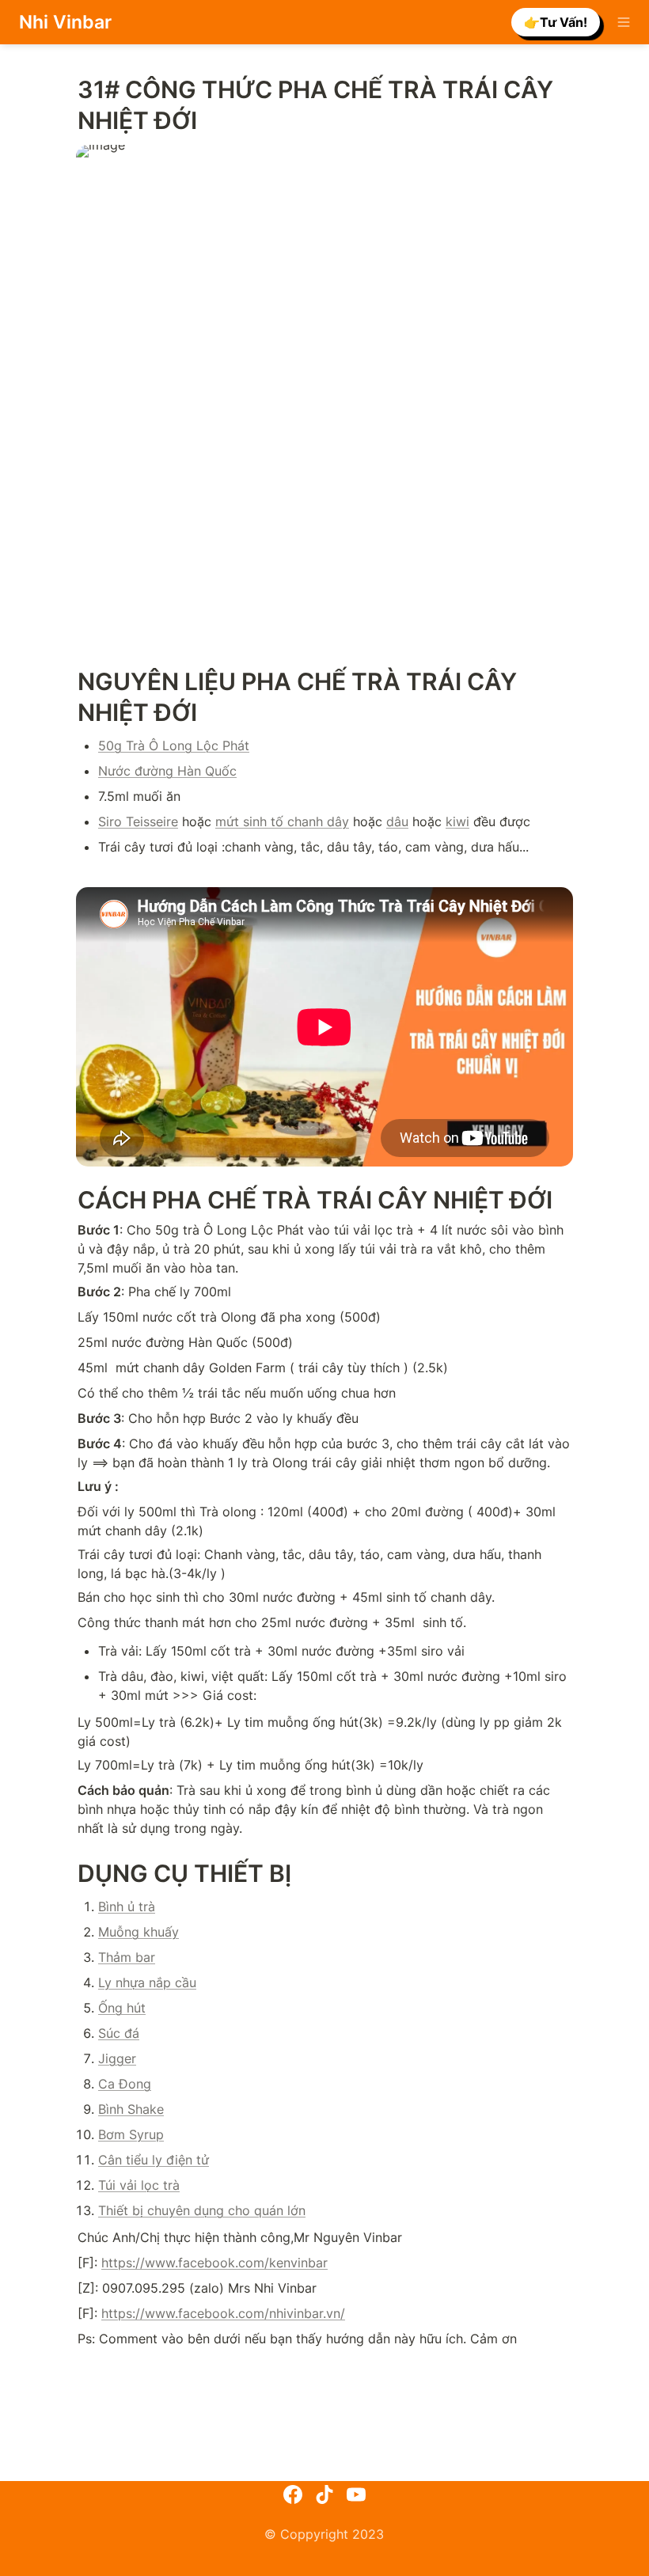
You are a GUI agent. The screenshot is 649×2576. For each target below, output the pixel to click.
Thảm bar (127, 1957)
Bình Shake (131, 2109)
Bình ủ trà (127, 1906)
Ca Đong (125, 2084)
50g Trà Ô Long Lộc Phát (174, 745)
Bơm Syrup (131, 2134)
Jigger (117, 2058)
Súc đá (119, 2033)
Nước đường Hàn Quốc (167, 771)
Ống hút (122, 2008)
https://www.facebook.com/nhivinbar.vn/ (223, 2313)
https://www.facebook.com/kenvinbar (214, 2263)
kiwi (457, 821)
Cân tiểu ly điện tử (154, 2160)
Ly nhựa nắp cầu (147, 1982)
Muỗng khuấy (139, 1932)
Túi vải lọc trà (139, 2185)
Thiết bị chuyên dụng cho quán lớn (202, 2210)
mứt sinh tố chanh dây (282, 821)
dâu (397, 821)
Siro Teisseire (138, 821)
